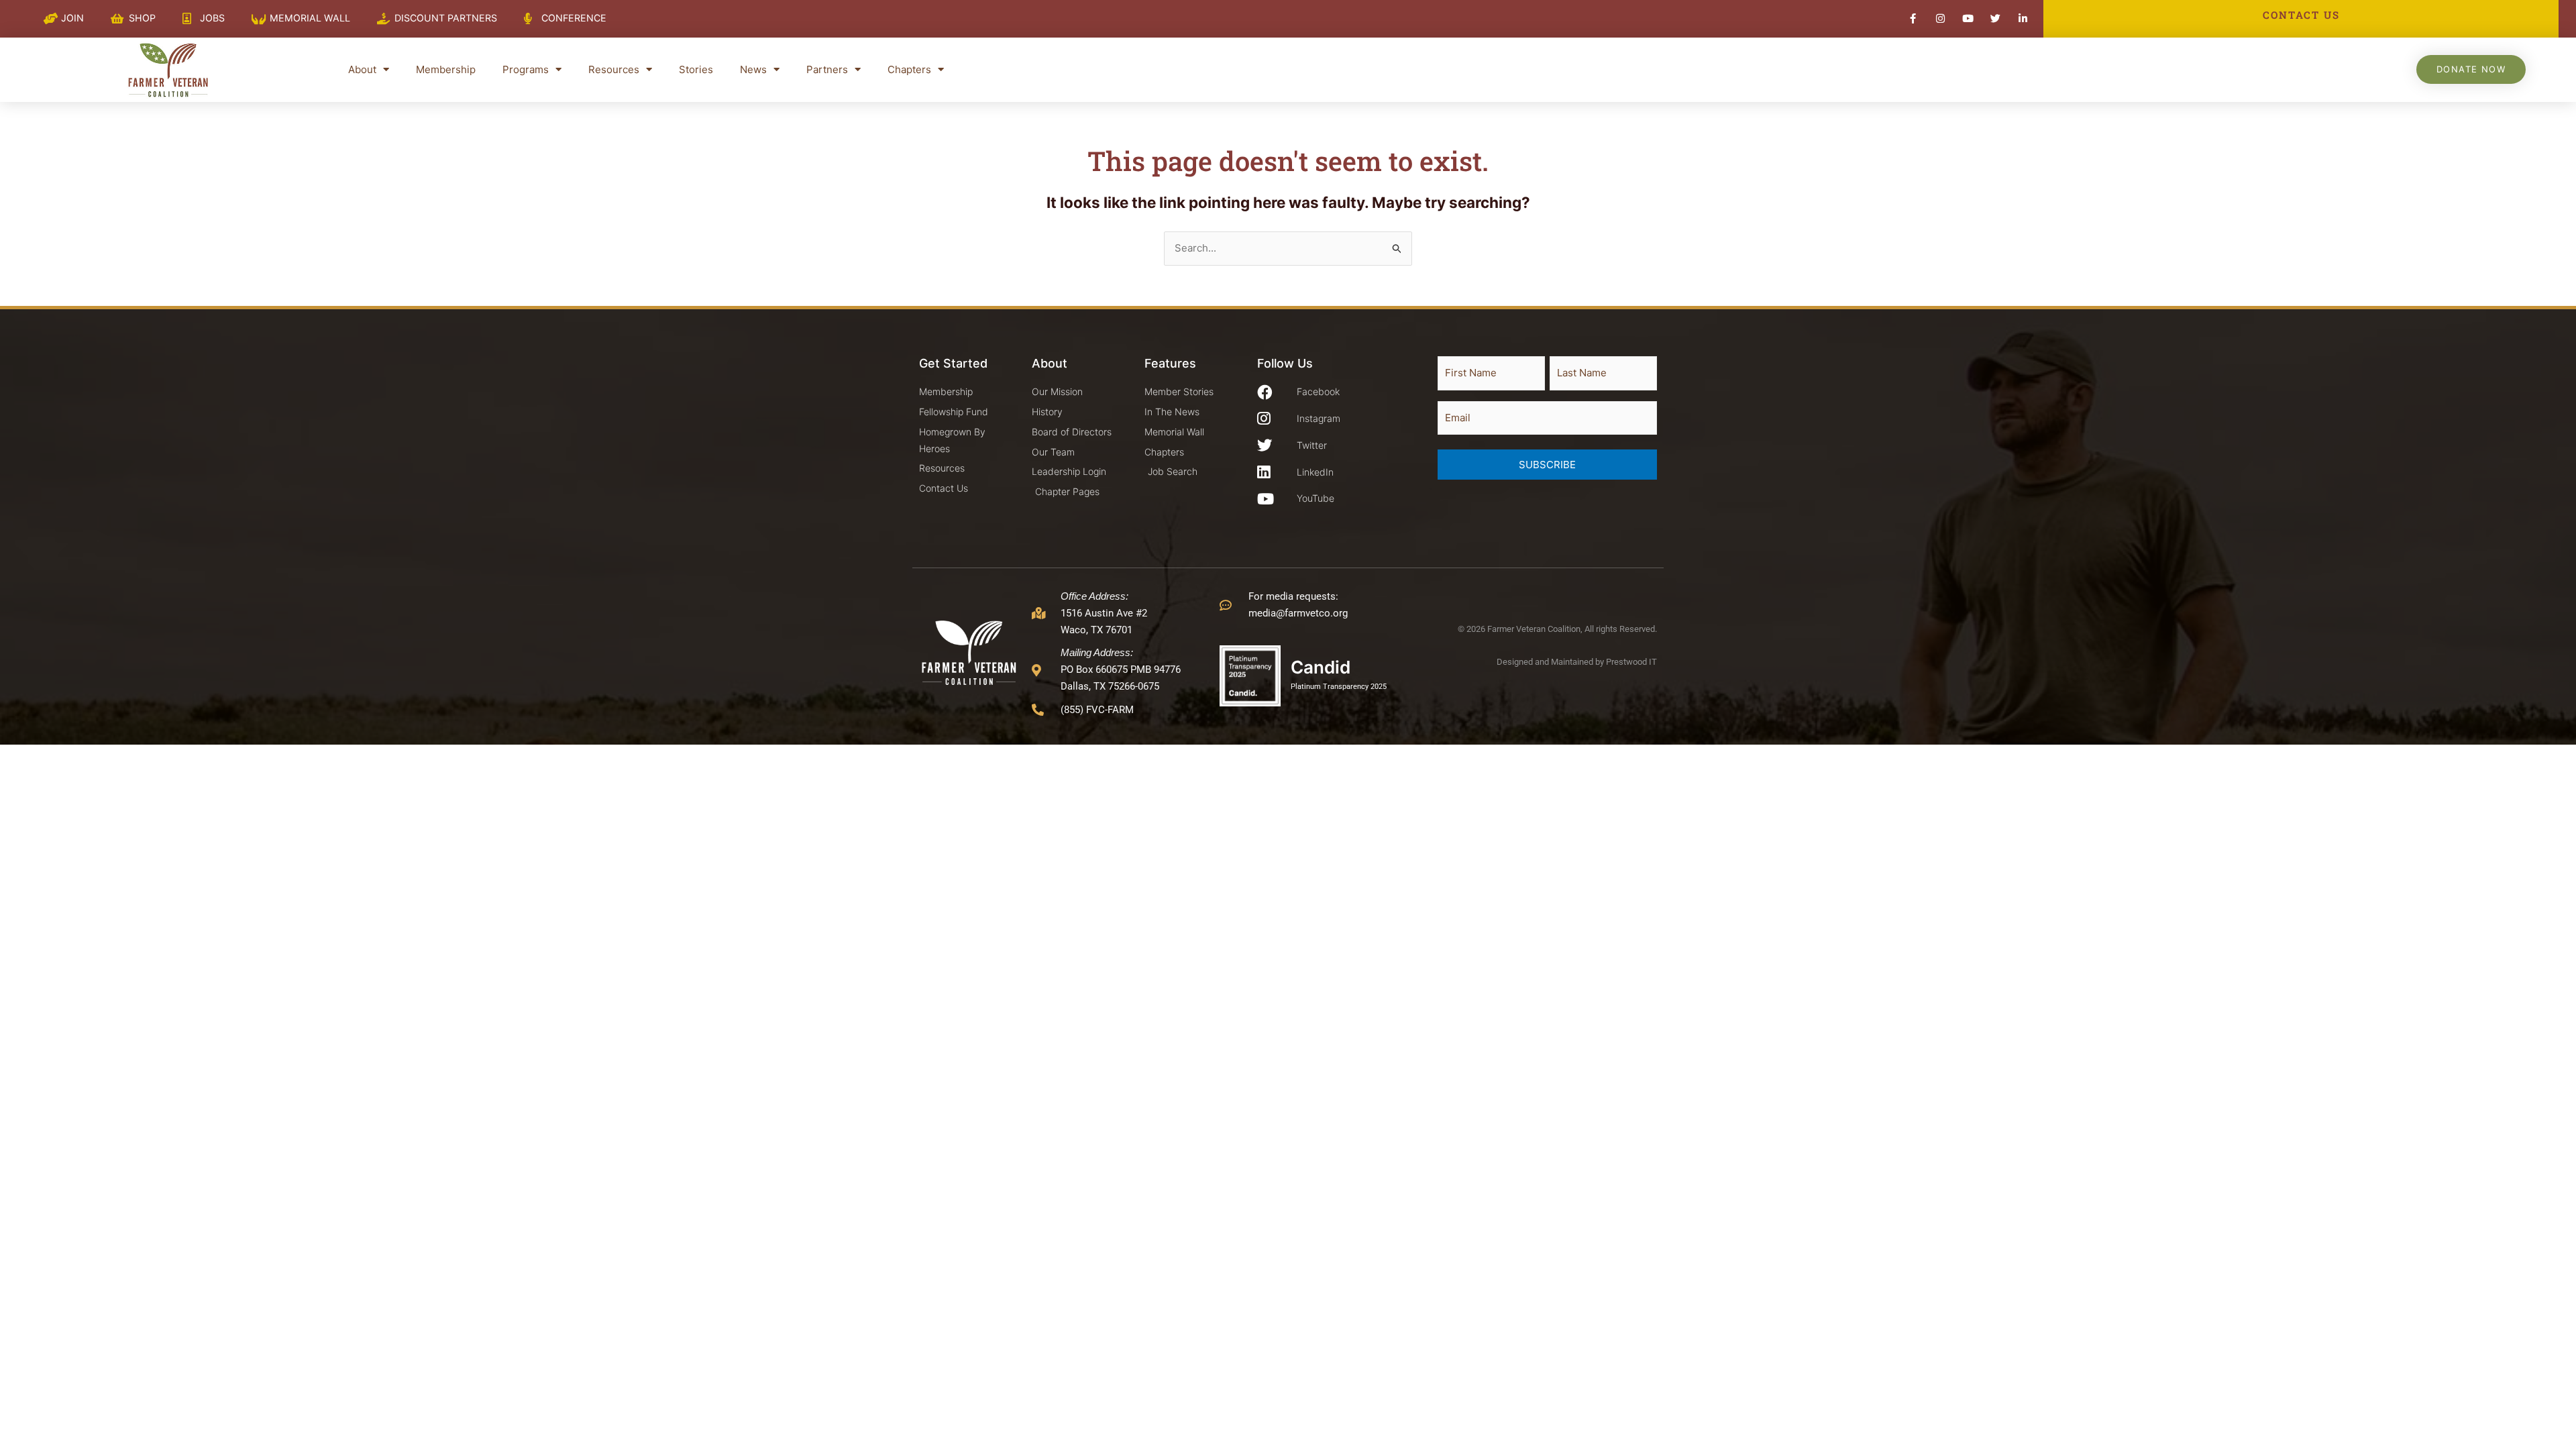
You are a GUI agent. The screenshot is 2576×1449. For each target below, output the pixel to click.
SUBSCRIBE (1547, 465)
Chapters (909, 69)
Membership (446, 69)
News (753, 69)
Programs (526, 69)
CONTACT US (2301, 15)
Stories (696, 69)
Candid (1321, 667)
